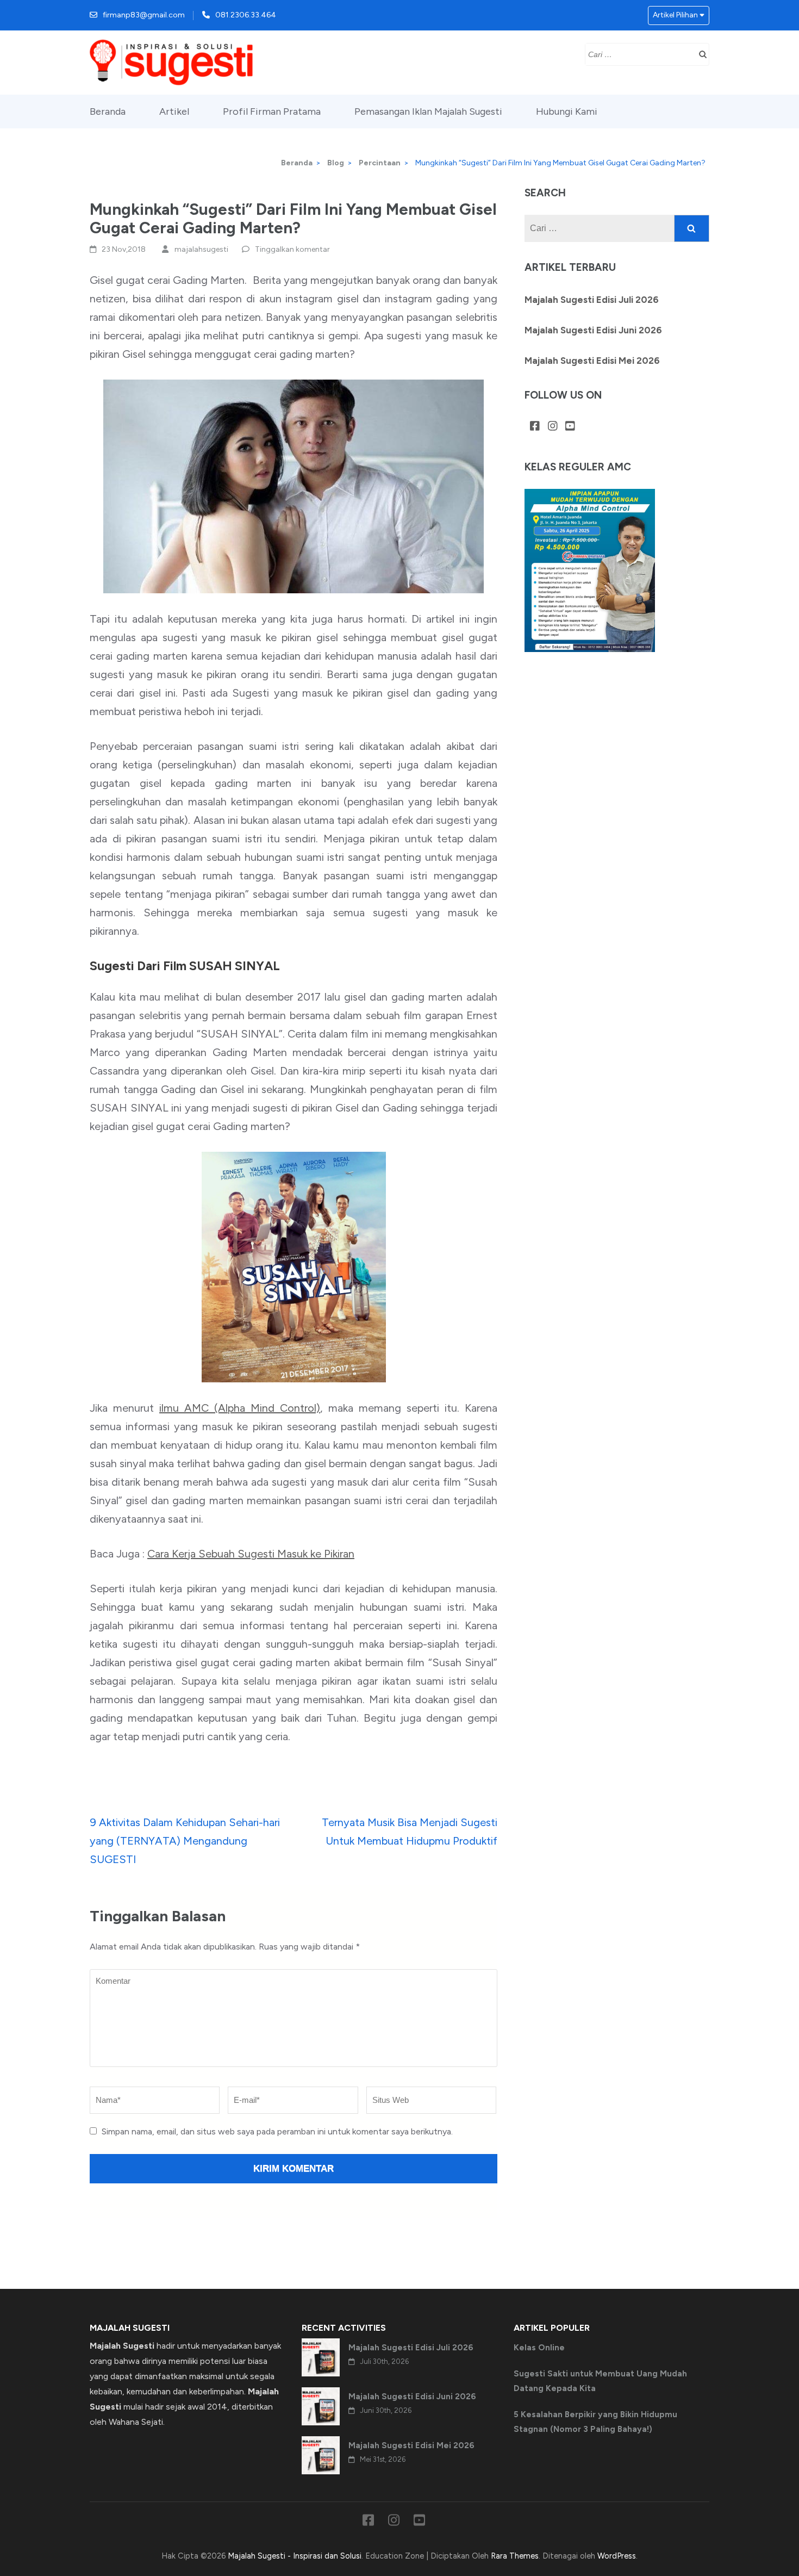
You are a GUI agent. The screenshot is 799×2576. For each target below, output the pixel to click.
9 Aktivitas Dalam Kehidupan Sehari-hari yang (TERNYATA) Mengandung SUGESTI (185, 1841)
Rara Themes (515, 2556)
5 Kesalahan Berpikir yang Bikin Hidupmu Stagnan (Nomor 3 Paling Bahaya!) (595, 2422)
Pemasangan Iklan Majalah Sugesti (428, 111)
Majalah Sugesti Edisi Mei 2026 (592, 361)
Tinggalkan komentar (292, 249)
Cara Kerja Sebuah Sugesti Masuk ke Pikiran (251, 1554)
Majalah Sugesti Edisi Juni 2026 (593, 330)
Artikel (174, 111)
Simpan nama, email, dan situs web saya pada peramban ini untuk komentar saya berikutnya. (277, 2131)
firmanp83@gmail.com (144, 15)
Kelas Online (539, 2348)
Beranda (108, 111)
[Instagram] (553, 427)
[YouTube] (570, 427)
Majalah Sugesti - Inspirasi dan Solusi (295, 2556)
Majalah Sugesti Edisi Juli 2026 (592, 300)
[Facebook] (535, 427)
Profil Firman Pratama (272, 111)
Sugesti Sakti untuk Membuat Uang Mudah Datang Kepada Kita (600, 2381)
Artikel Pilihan (675, 15)
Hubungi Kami (567, 111)
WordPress (617, 2556)
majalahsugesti (201, 249)
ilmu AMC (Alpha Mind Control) (240, 1408)
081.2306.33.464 (246, 15)
